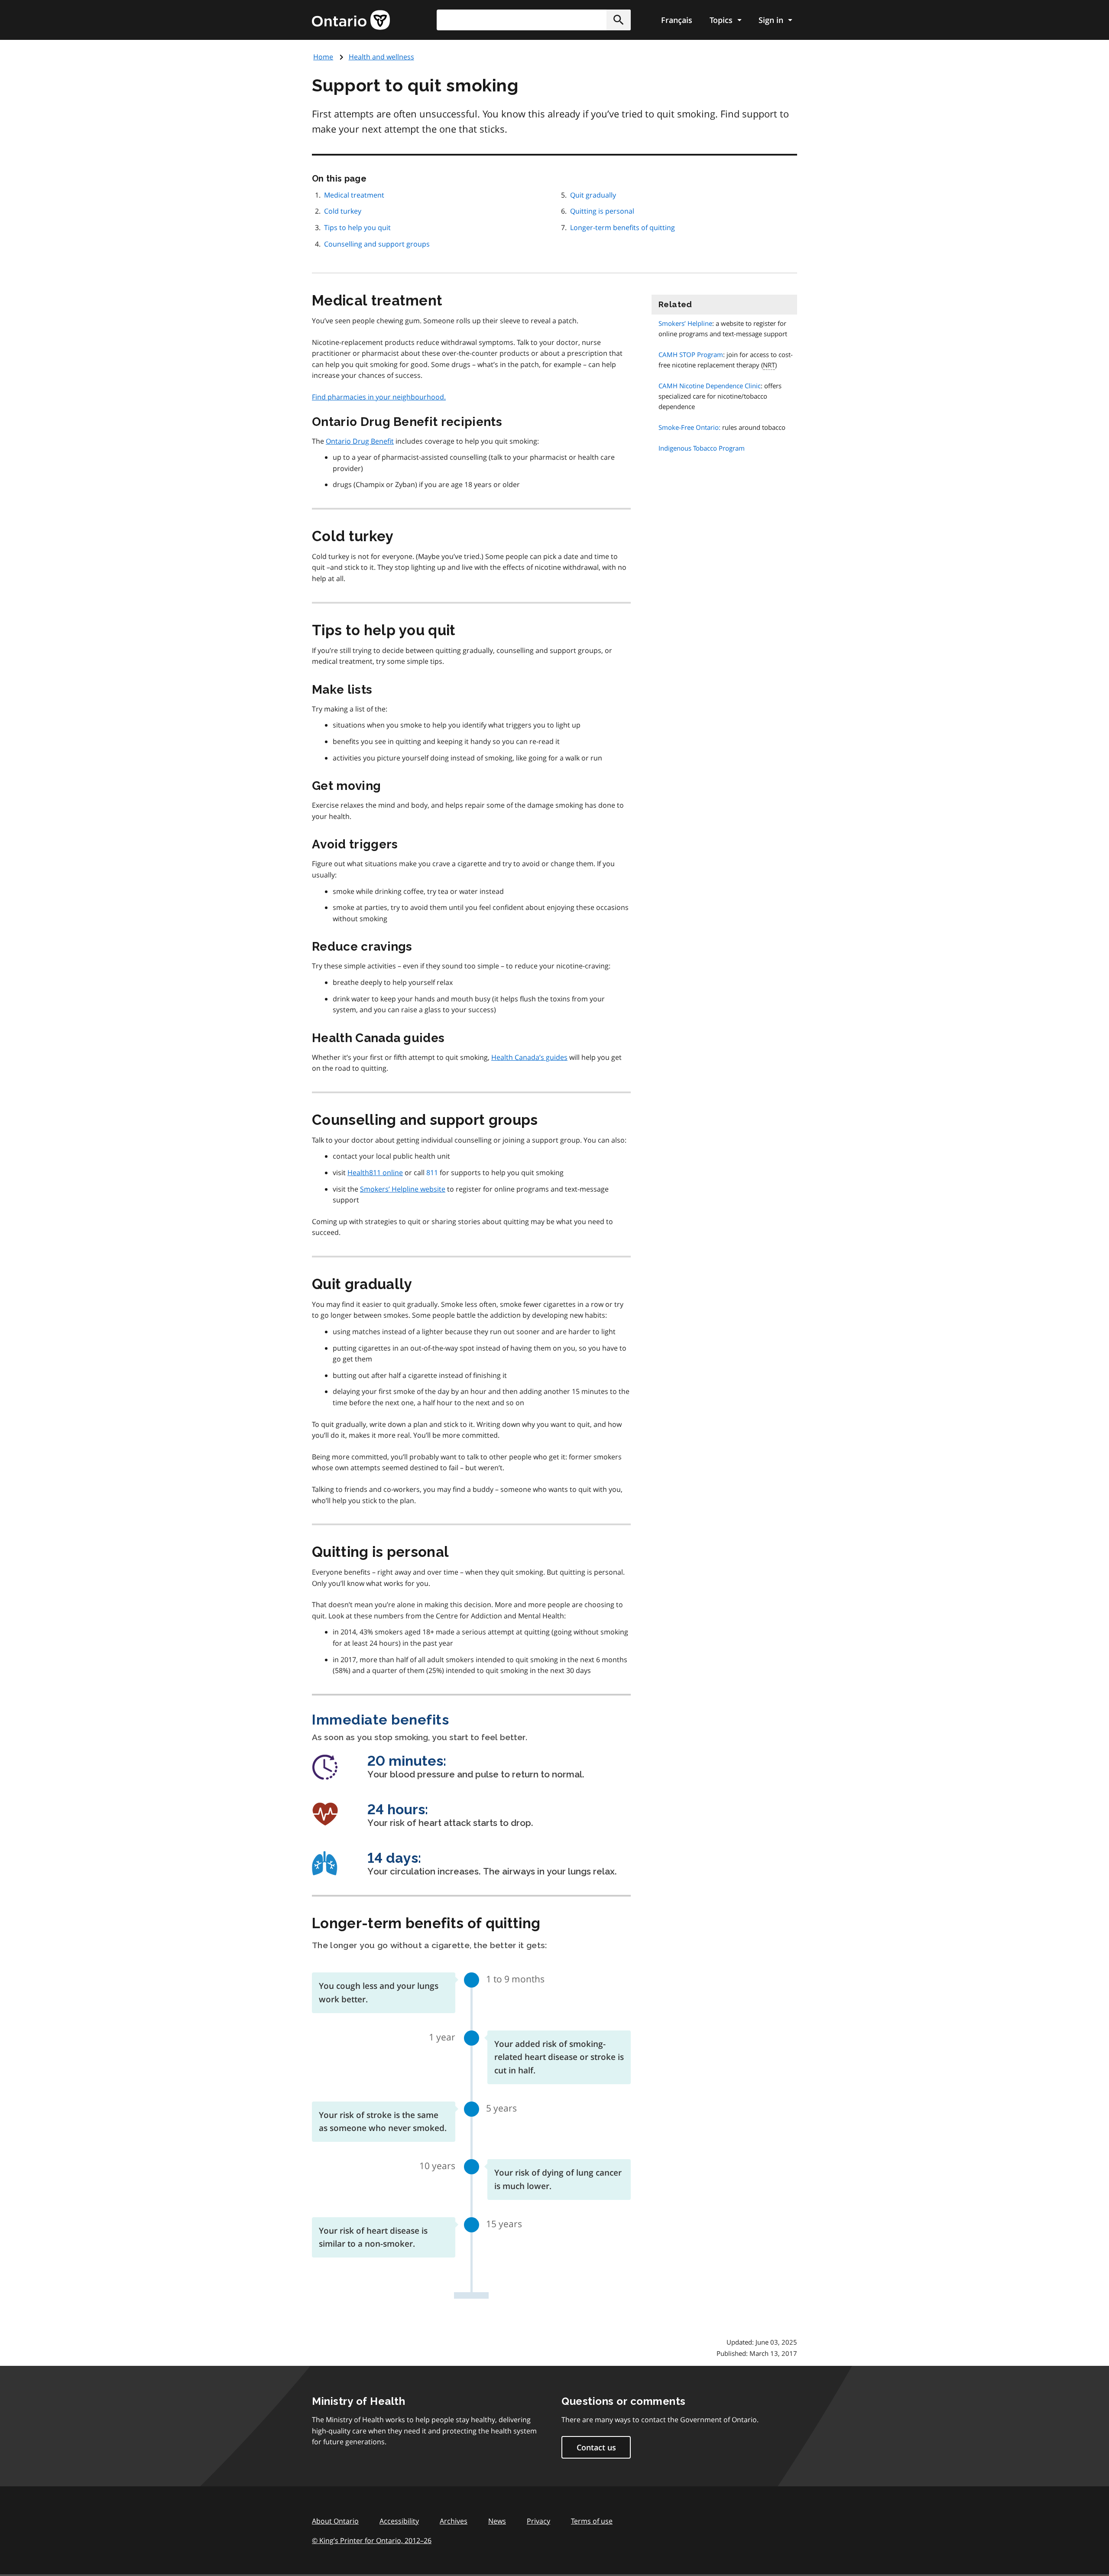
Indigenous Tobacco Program (702, 448)
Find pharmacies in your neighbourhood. (379, 397)
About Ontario (335, 2521)
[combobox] (534, 20)
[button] (619, 20)
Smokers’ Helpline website (403, 1189)
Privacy (538, 2521)
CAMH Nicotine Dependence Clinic (710, 386)
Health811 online (375, 1173)
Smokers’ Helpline (685, 323)
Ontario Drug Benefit (360, 441)
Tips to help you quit (357, 227)
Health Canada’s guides (529, 1057)
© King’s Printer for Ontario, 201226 (372, 2540)
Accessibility (399, 2521)
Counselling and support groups (377, 244)
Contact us (596, 2447)
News (497, 2521)
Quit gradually (593, 195)
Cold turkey (343, 211)
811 (432, 1173)
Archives (454, 2521)
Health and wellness (381, 57)
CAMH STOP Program (691, 354)
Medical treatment (354, 195)
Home (323, 57)
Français (677, 20)
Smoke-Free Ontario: (689, 427)
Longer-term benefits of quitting (623, 227)
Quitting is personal (602, 211)
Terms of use (592, 2521)
